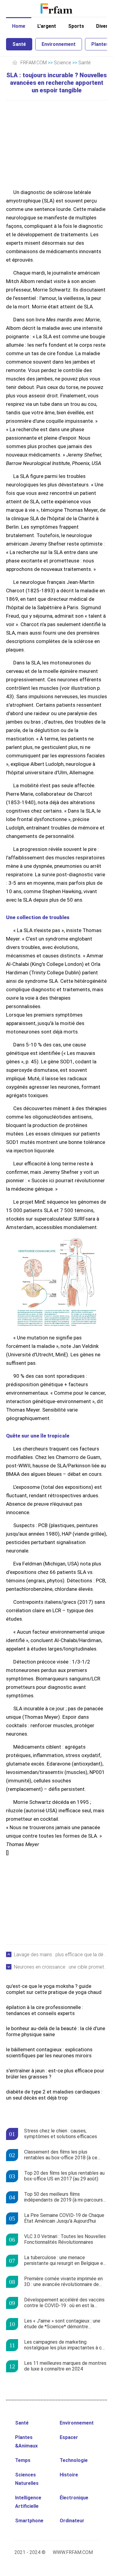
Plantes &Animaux (26, 2442)
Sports (76, 26)
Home (19, 26)
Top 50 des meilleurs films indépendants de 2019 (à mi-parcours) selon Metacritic (64, 2197)
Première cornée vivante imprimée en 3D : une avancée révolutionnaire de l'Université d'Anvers (63, 2282)
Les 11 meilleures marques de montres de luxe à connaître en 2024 (65, 2366)
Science (63, 63)
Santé (19, 44)
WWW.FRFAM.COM (73, 2552)
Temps (23, 2460)
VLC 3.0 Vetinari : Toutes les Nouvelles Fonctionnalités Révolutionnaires (65, 2239)
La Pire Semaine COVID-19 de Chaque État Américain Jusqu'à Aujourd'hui (64, 2218)
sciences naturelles (27, 2479)
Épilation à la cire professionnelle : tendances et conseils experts (45, 2010)
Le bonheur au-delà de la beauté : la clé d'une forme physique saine (56, 2031)
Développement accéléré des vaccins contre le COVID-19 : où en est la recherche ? (64, 2303)
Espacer (69, 2437)
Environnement (59, 44)
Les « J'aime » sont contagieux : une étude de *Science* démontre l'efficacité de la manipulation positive (64, 2324)
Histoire (69, 2475)
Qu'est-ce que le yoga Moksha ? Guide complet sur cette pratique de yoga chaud (54, 1989)
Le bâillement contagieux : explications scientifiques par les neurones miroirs (49, 2052)
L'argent (47, 26)
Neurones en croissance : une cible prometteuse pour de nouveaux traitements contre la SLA (60, 1967)
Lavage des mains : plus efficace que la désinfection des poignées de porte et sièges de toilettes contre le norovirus (60, 1955)
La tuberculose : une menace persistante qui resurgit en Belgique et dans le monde (65, 2261)
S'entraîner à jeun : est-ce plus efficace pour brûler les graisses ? (55, 2074)
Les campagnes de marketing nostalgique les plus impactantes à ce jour (64, 2345)
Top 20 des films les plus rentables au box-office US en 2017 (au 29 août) (64, 2176)
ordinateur (72, 2521)
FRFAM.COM (34, 63)
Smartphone (29, 2521)
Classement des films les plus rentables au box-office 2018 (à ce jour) (61, 2155)
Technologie (74, 2460)
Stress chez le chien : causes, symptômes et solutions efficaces (61, 2134)
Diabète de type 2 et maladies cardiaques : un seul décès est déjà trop (54, 2095)
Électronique (74, 2498)
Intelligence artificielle (28, 2502)
